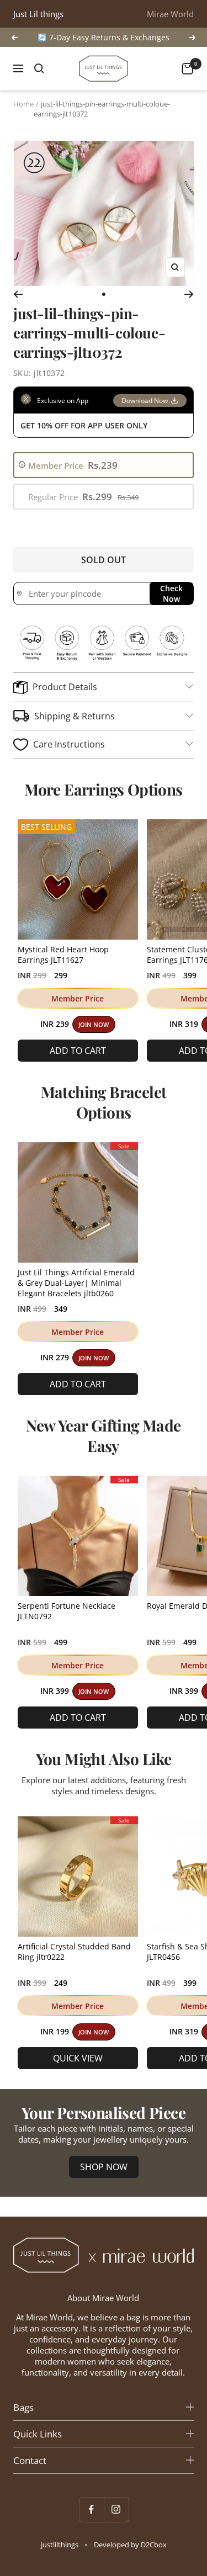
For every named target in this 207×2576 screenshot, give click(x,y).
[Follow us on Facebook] (91, 2509)
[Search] (39, 68)
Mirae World (170, 14)
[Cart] (187, 69)
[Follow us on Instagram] (116, 2509)
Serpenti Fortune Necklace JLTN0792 (67, 1611)
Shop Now (104, 2167)
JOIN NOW (94, 1025)
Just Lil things (38, 14)
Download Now (145, 401)
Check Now (171, 593)
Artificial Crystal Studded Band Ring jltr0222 (74, 1952)
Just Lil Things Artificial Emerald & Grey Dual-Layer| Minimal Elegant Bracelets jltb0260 (76, 1283)
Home (23, 104)
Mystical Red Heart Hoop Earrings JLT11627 (63, 955)
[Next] (189, 294)
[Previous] (18, 294)
